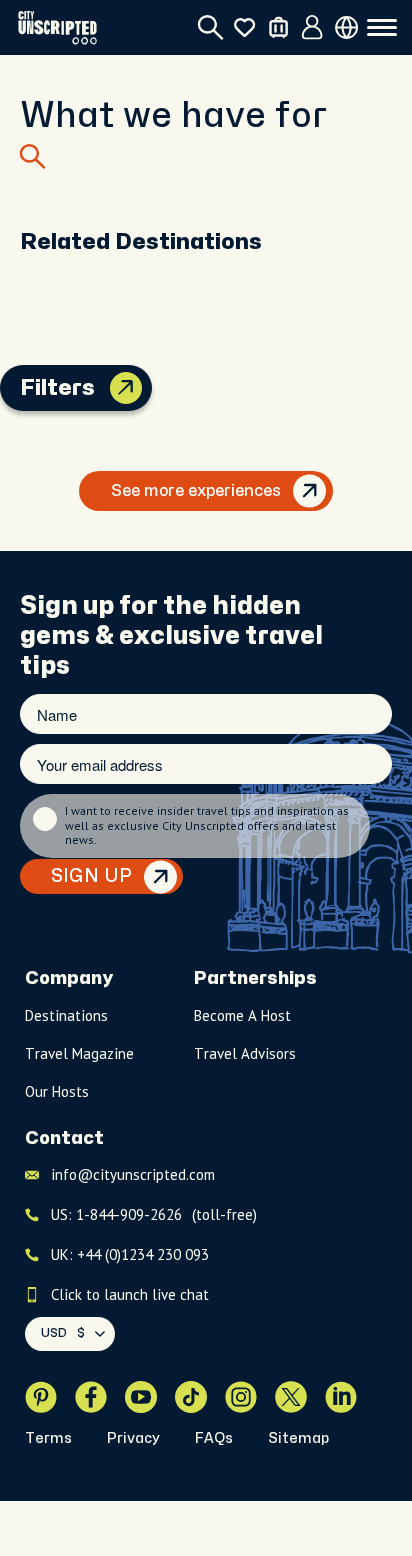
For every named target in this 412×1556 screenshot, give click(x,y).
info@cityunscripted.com (133, 1174)
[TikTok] (191, 1397)
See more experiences (196, 491)
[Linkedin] (341, 1397)
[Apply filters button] (126, 388)
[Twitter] (291, 1397)
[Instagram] (241, 1397)
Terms (48, 1438)
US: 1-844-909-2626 (154, 1214)
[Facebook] (91, 1397)
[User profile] (312, 28)
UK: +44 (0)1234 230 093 (130, 1254)
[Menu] (382, 28)
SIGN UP (91, 876)
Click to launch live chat (130, 1294)
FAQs (214, 1438)
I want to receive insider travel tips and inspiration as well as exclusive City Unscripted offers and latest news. (207, 825)
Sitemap (298, 1438)
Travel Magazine (79, 1053)
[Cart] (278, 27)
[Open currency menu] (346, 27)
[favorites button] (244, 27)
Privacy (133, 1438)
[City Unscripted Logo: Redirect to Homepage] (57, 27)
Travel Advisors (245, 1053)
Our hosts (57, 1091)
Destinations (66, 1015)
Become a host (242, 1015)
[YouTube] (141, 1397)
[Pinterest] (41, 1397)
